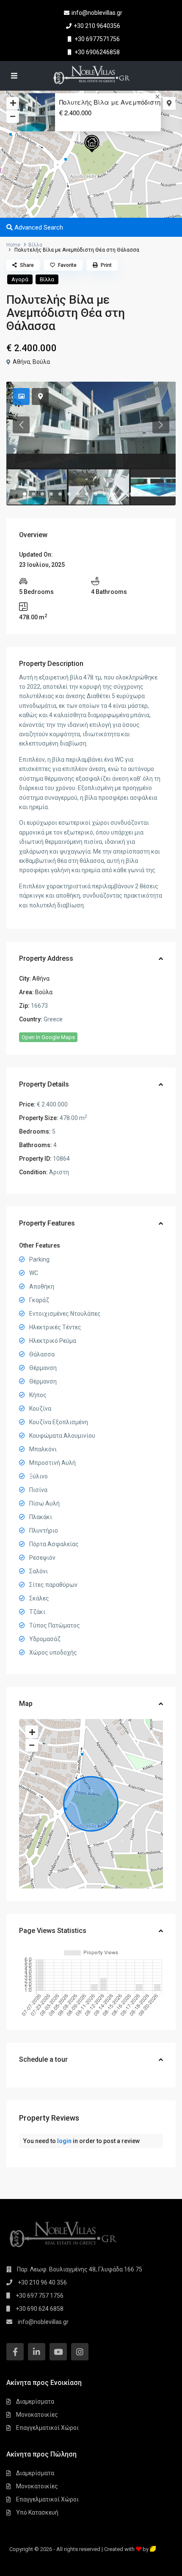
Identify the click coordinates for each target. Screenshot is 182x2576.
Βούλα (41, 362)
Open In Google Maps (48, 1037)
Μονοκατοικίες (37, 2415)
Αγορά (20, 279)
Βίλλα (35, 245)
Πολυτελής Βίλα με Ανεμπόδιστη (110, 102)
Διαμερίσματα (35, 2401)
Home (13, 245)
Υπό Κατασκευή (37, 2512)
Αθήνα (21, 362)
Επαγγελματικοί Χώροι (47, 2428)
